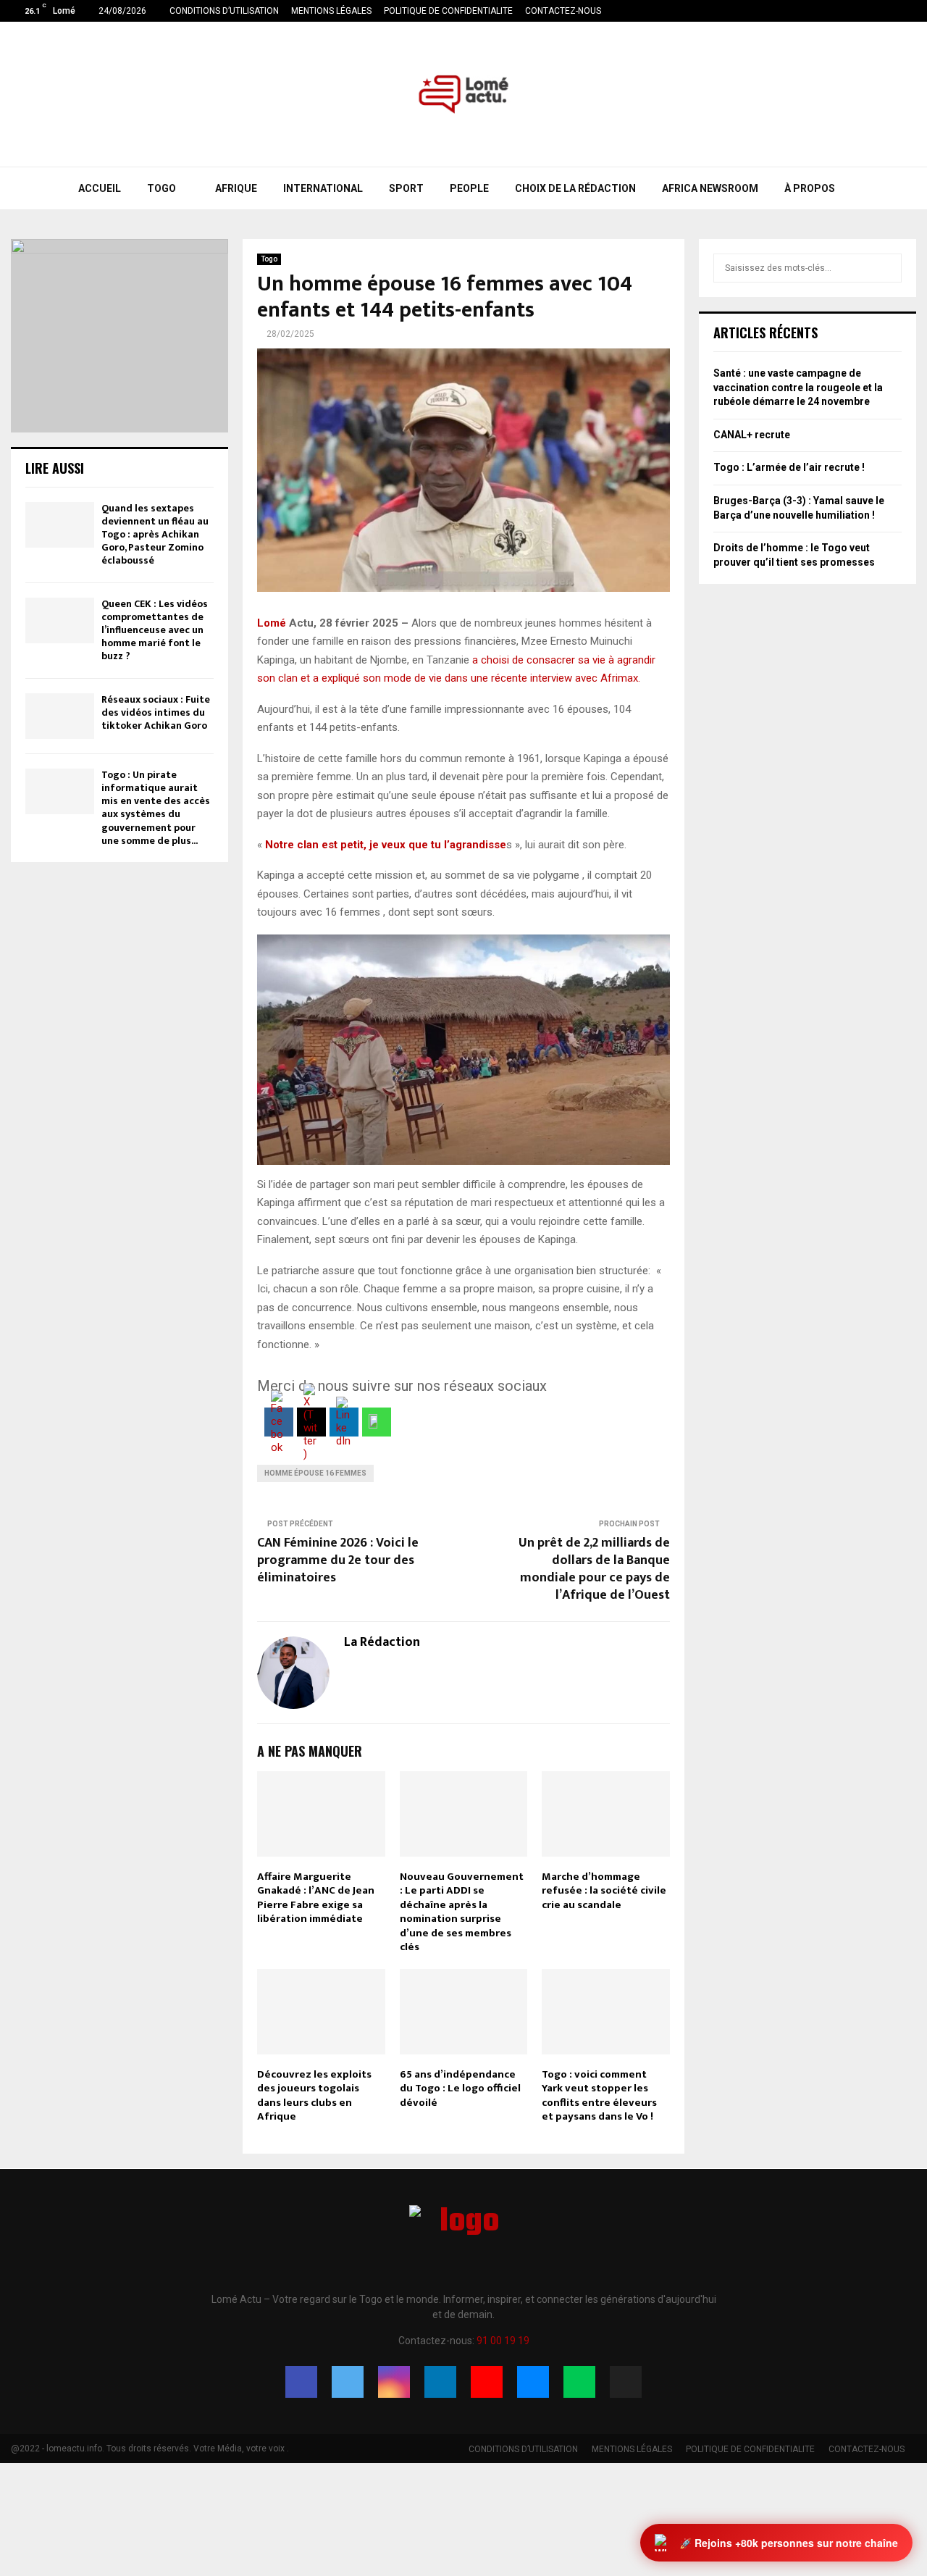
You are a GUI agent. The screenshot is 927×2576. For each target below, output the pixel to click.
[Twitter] (348, 2382)
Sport (406, 188)
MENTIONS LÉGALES (331, 11)
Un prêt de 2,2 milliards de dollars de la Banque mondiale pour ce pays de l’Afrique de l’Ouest (594, 1569)
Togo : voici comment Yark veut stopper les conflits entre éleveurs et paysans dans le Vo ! (599, 2096)
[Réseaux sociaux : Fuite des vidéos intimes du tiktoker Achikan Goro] (60, 716)
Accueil (100, 188)
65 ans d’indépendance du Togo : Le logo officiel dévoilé (460, 2088)
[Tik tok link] (912, 11)
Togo (162, 188)
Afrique (236, 188)
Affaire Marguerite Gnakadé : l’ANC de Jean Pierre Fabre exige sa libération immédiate (316, 1898)
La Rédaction (382, 1643)
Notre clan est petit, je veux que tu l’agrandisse (386, 845)
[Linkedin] (440, 2382)
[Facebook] (301, 2382)
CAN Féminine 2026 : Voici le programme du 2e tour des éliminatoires (338, 1560)
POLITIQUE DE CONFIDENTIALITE (448, 11)
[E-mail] (533, 2382)
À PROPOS (810, 188)
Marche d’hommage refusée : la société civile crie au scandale (604, 1891)
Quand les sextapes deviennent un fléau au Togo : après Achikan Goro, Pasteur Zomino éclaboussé (155, 535)
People (469, 188)
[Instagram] (394, 2382)
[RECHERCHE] (887, 268)
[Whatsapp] (579, 2382)
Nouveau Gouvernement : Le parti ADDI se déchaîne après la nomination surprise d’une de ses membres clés (462, 1912)
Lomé (272, 623)
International (323, 188)
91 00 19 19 (503, 2341)
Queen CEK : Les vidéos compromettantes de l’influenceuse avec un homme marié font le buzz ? (155, 630)
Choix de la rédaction (575, 188)
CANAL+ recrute (752, 435)
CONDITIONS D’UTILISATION (224, 11)
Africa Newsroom (710, 188)
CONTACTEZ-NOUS (563, 11)
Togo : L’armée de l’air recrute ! (789, 467)
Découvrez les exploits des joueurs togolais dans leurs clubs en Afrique (314, 2096)
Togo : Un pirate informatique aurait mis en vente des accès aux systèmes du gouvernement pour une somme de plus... (156, 808)
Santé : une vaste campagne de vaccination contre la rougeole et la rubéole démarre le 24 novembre (798, 387)
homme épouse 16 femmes (315, 1473)
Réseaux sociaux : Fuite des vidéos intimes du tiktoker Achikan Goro (156, 712)
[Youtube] (487, 2382)
